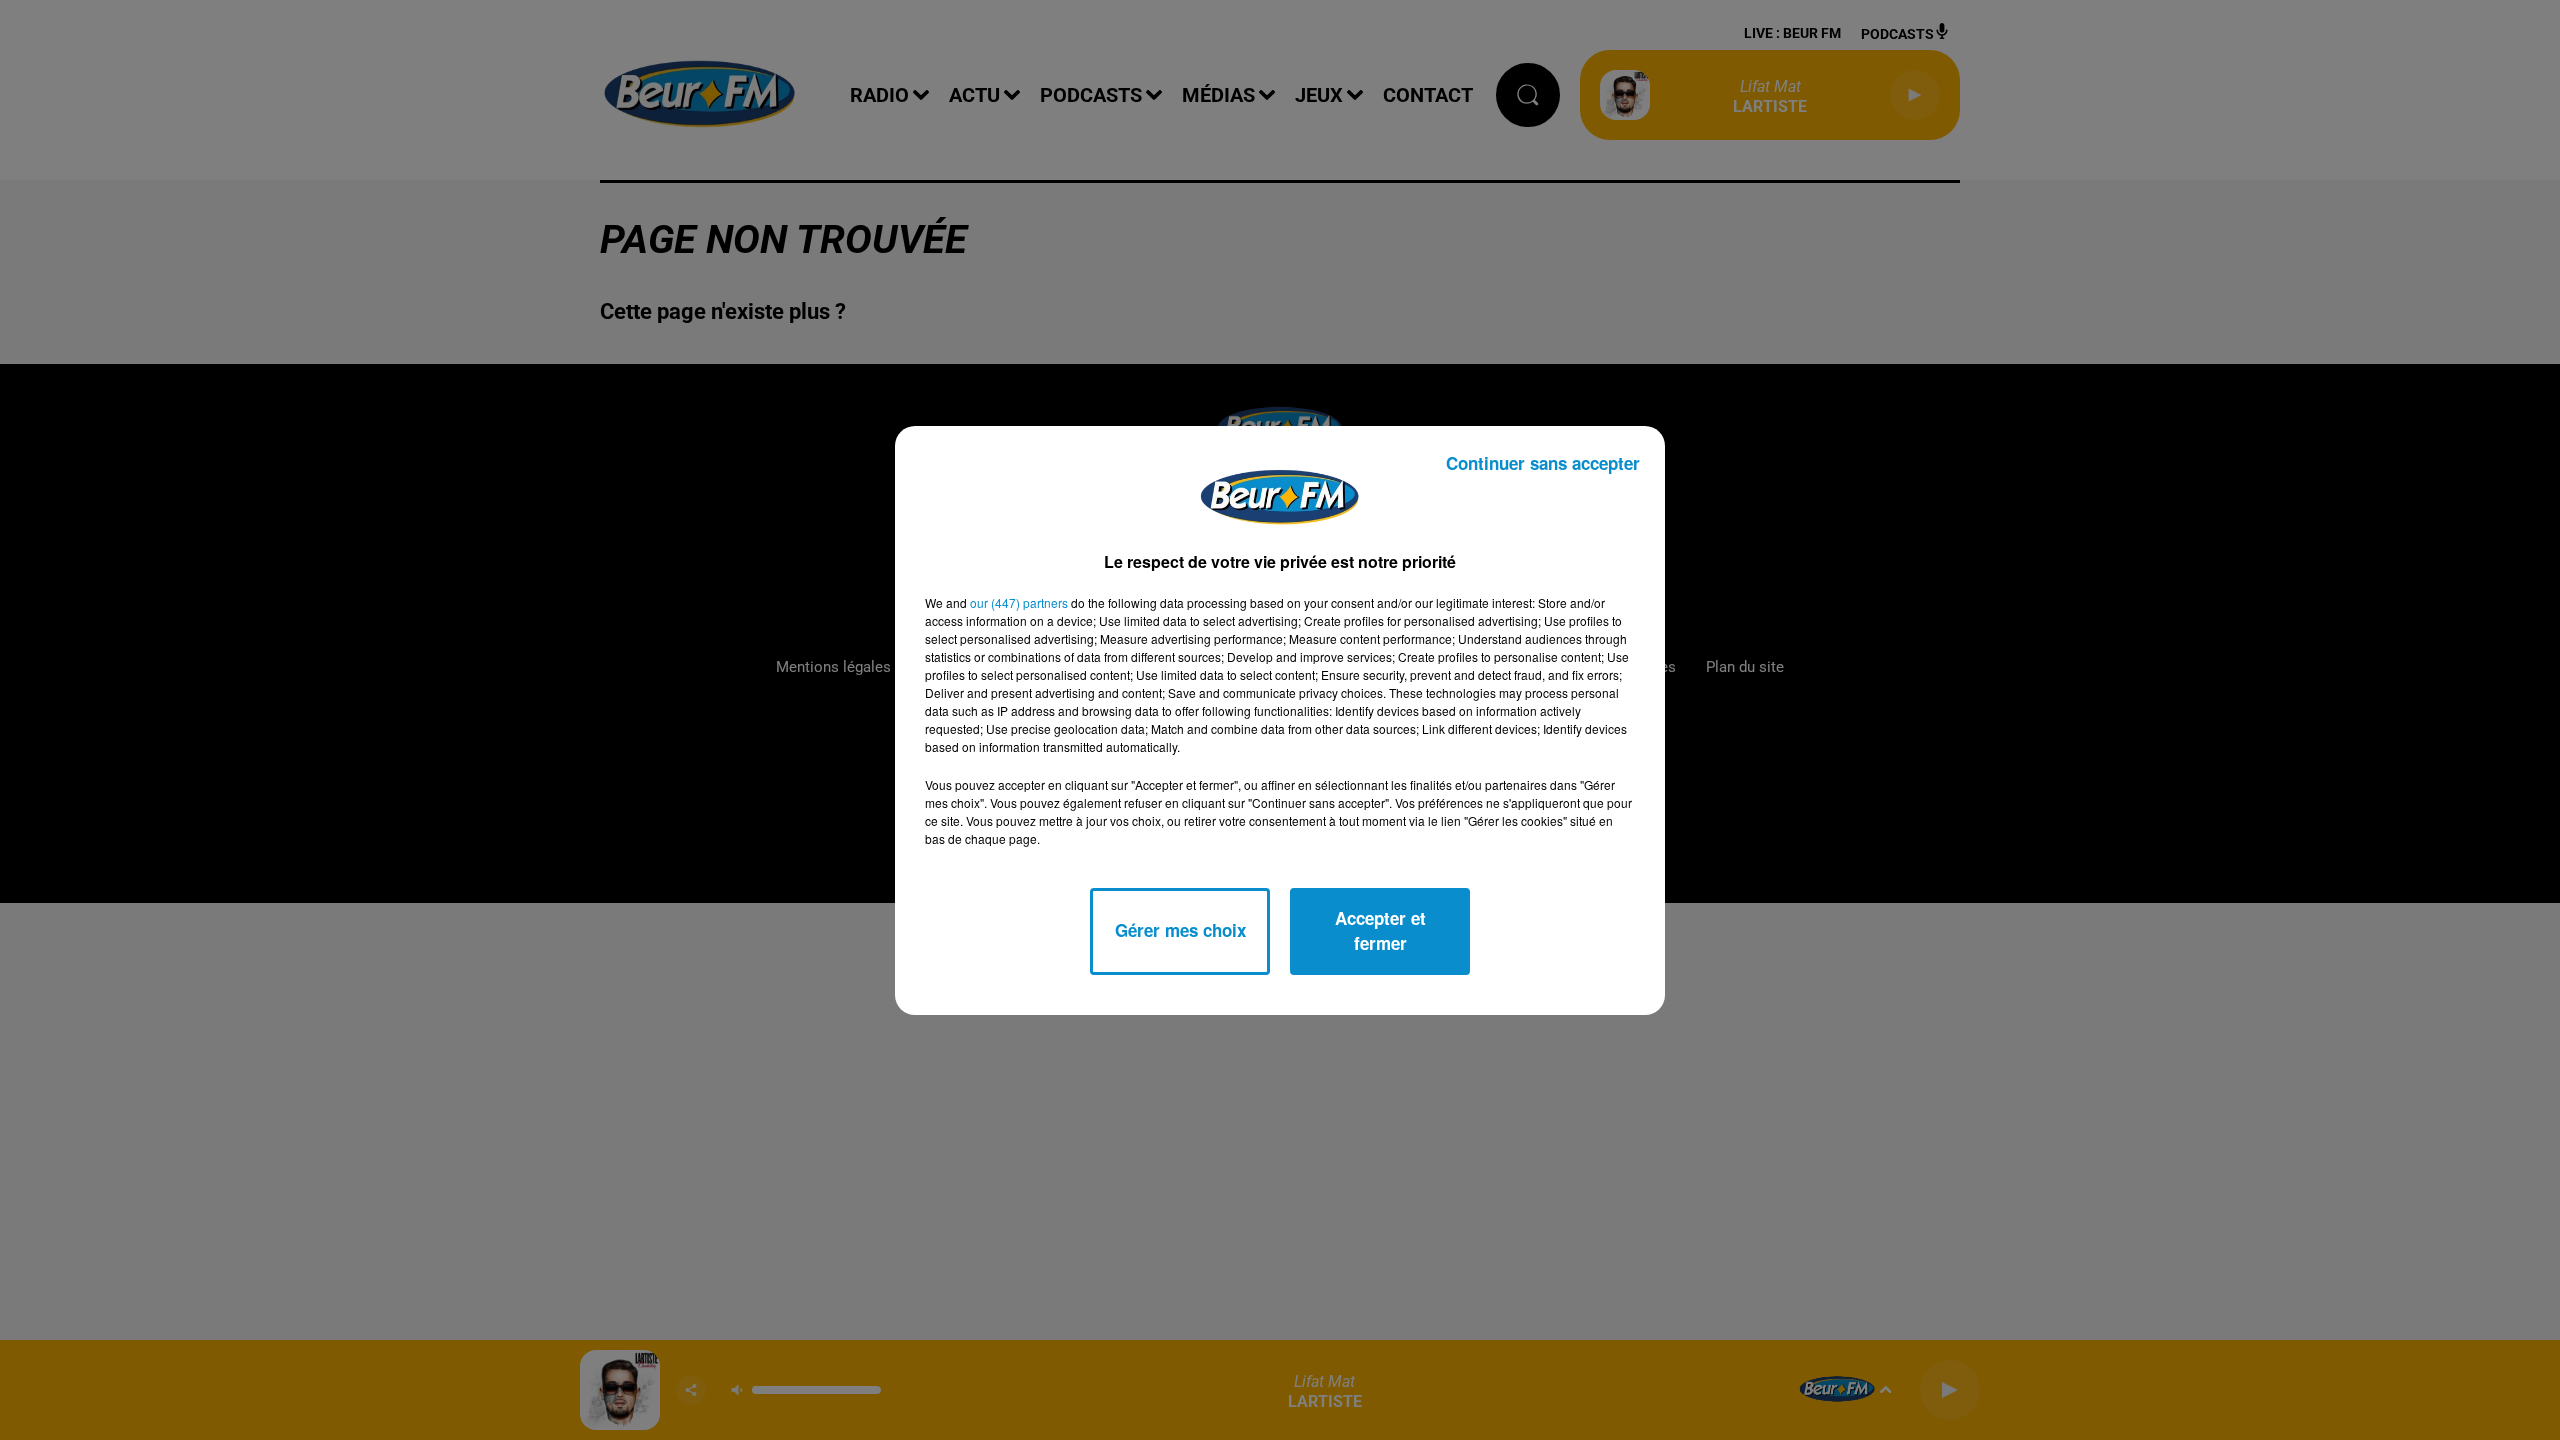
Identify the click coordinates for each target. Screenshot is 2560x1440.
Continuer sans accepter (1543, 463)
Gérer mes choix (1180, 930)
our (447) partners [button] (1019, 602)
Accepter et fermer (1380, 931)
